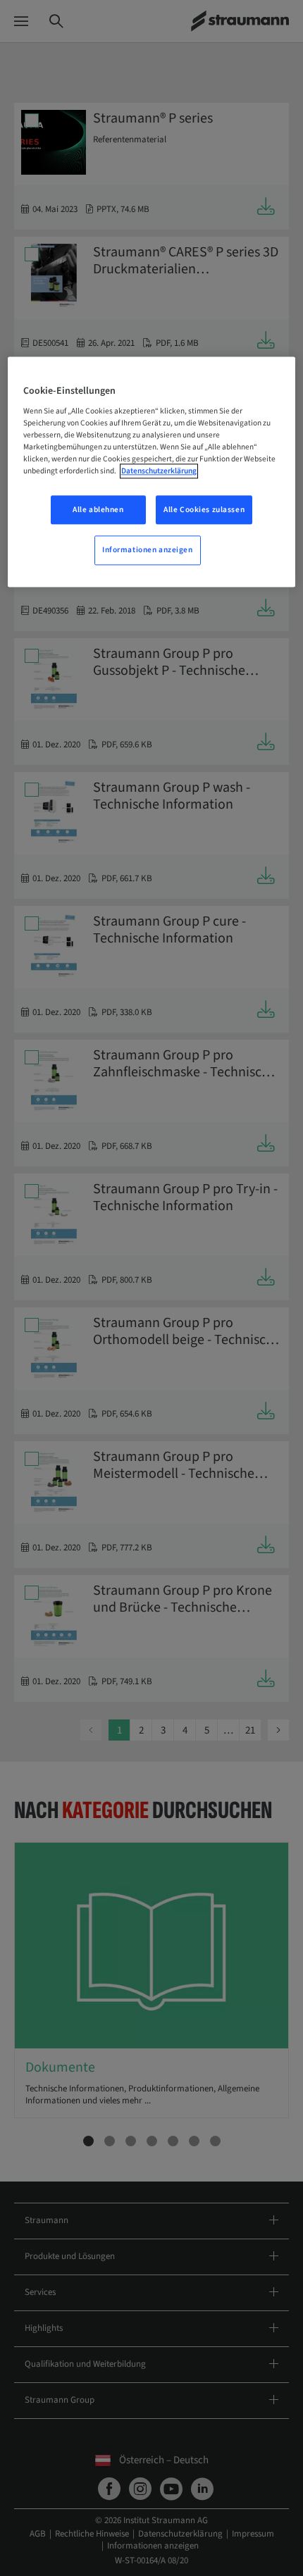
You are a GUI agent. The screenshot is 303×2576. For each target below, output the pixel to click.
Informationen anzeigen (148, 550)
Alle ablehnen (98, 510)
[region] (152, 472)
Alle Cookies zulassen (204, 510)
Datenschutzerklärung (159, 472)
